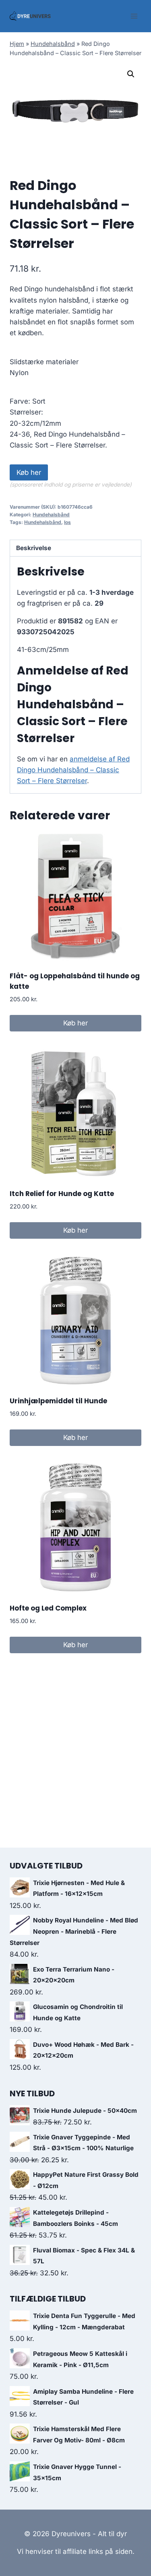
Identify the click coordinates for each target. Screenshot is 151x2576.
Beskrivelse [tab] (34, 548)
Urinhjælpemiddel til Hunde (58, 1401)
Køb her (29, 472)
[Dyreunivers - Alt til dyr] (30, 16)
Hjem (17, 44)
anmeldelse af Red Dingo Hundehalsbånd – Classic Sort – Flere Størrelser (73, 770)
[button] (131, 74)
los (67, 522)
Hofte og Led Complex (48, 1608)
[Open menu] (134, 16)
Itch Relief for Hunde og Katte (62, 1194)
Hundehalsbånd (53, 44)
